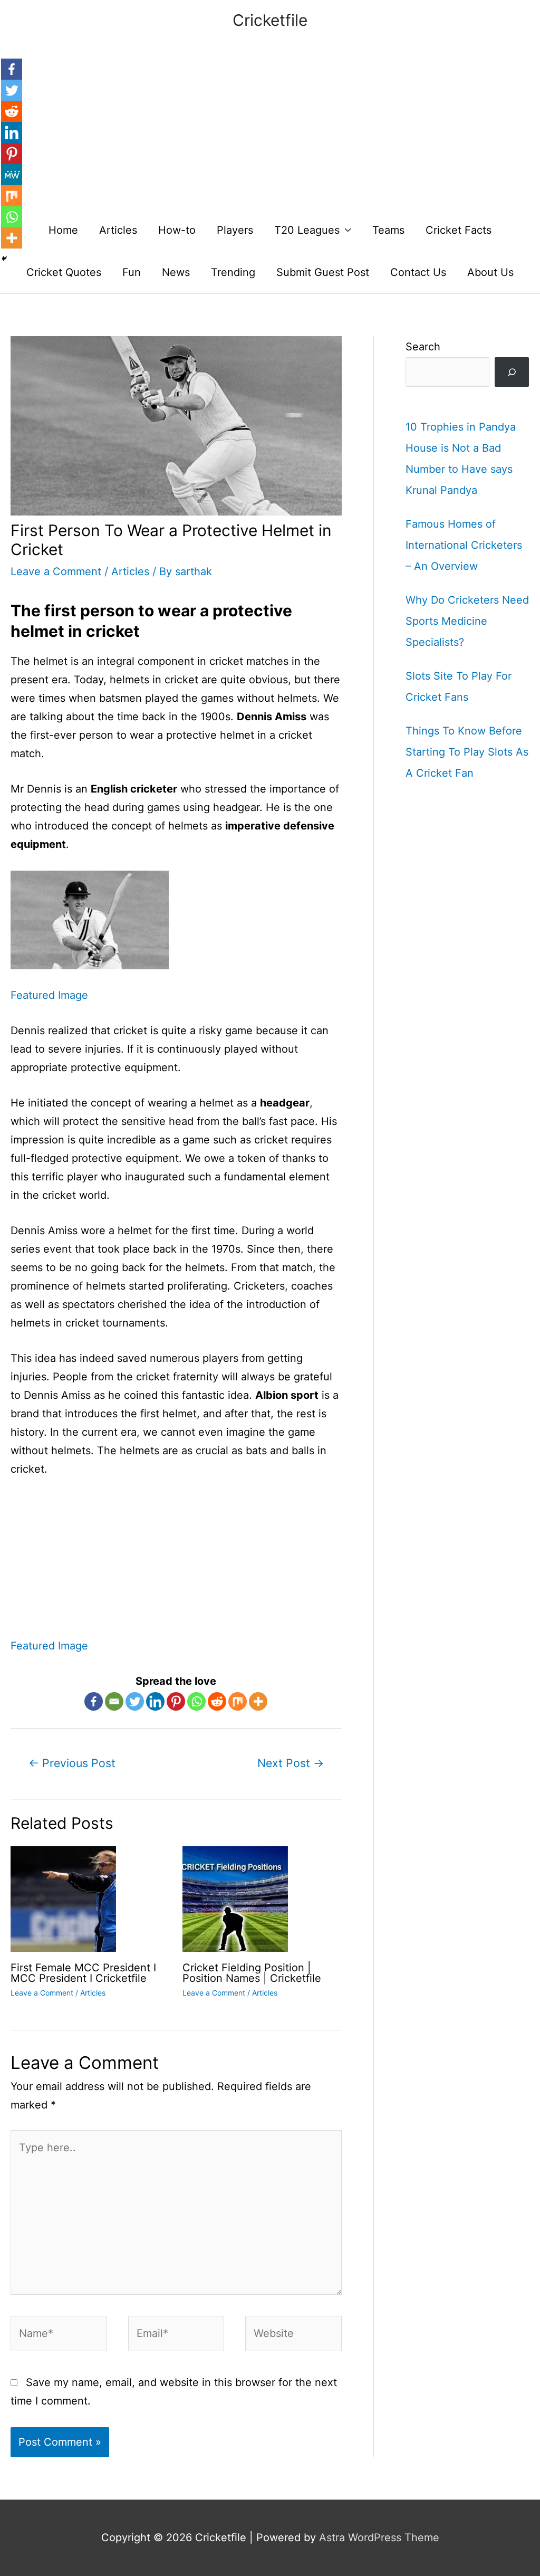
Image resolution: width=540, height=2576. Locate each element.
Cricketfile (270, 20)
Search (423, 347)
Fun (132, 272)
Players (235, 230)
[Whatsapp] (196, 1701)
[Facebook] (94, 1701)
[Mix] (238, 1701)
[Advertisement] (270, 130)
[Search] (512, 372)
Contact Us (418, 272)
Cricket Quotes (64, 272)
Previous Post (72, 1763)
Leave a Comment (56, 571)
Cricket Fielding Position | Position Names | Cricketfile (252, 1973)
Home (63, 230)
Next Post (291, 1763)
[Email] (114, 1701)
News (176, 272)
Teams (388, 230)
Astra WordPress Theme (379, 2537)
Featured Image (49, 995)
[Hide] (4, 259)
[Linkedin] (155, 1701)
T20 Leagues (307, 230)
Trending (233, 272)
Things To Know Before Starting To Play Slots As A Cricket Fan (467, 752)
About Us (490, 272)
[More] (258, 1701)
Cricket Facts (459, 230)
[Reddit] (217, 1701)
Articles (118, 230)
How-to (177, 230)
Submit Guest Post (323, 272)
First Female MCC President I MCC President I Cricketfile (83, 1973)
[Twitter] (135, 1701)
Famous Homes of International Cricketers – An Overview (464, 545)
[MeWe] (12, 175)
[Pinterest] (176, 1701)
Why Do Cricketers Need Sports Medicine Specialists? (467, 621)
